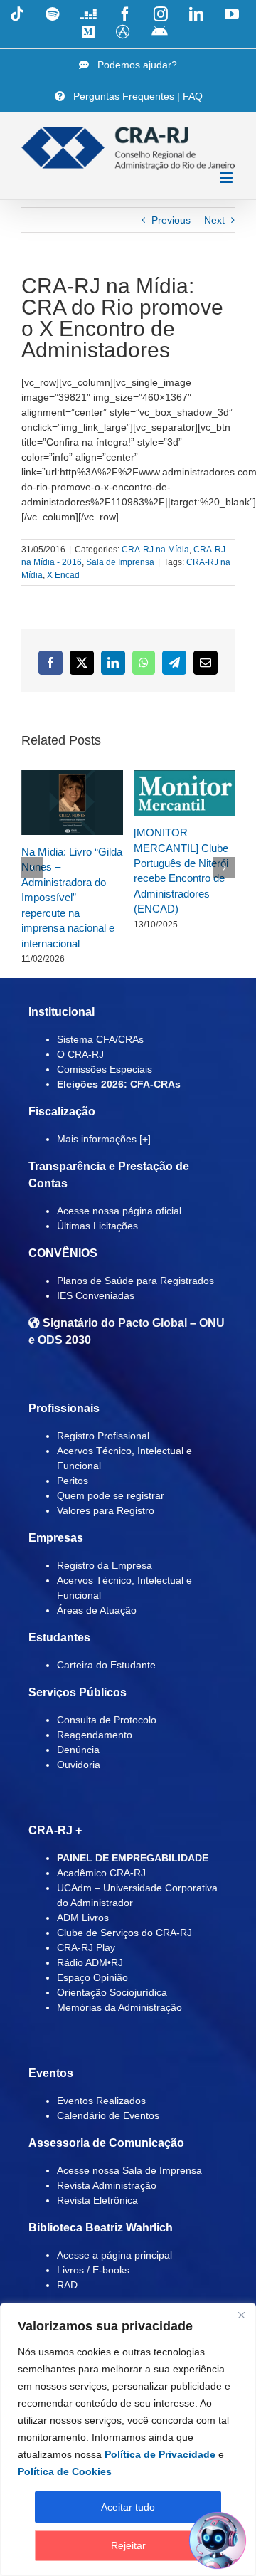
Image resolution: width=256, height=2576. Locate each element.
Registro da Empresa (105, 1565)
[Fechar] (241, 2315)
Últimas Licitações (97, 1226)
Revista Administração (107, 2185)
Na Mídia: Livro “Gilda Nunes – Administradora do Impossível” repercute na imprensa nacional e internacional (72, 898)
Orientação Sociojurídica (112, 1992)
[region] (128, 2439)
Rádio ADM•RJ (90, 1962)
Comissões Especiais (105, 1069)
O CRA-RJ (80, 1054)
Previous (171, 220)
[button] (32, 868)
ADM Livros (83, 1918)
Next (214, 220)
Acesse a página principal (114, 2255)
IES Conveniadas (96, 1295)
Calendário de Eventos (108, 2115)
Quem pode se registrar (111, 1495)
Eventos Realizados (101, 2101)
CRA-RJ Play (86, 1947)
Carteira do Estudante (106, 1665)
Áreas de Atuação (97, 1610)
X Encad (63, 575)
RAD (67, 2285)
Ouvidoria (79, 1765)
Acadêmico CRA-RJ (101, 1873)
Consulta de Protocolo (107, 1720)
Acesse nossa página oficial (119, 1211)
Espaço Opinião (92, 1977)
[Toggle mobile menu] (227, 178)
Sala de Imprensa (120, 562)
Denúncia (78, 1750)
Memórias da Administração (119, 2007)
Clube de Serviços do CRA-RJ (124, 1933)
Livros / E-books (93, 2270)
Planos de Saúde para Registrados (135, 1281)
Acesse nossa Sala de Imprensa (129, 2170)
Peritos (73, 1481)
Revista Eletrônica (97, 2200)
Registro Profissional (103, 1436)
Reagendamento (95, 1735)
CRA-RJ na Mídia (155, 550)
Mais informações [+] (104, 1139)
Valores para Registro (106, 1510)
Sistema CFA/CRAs (100, 1039)
